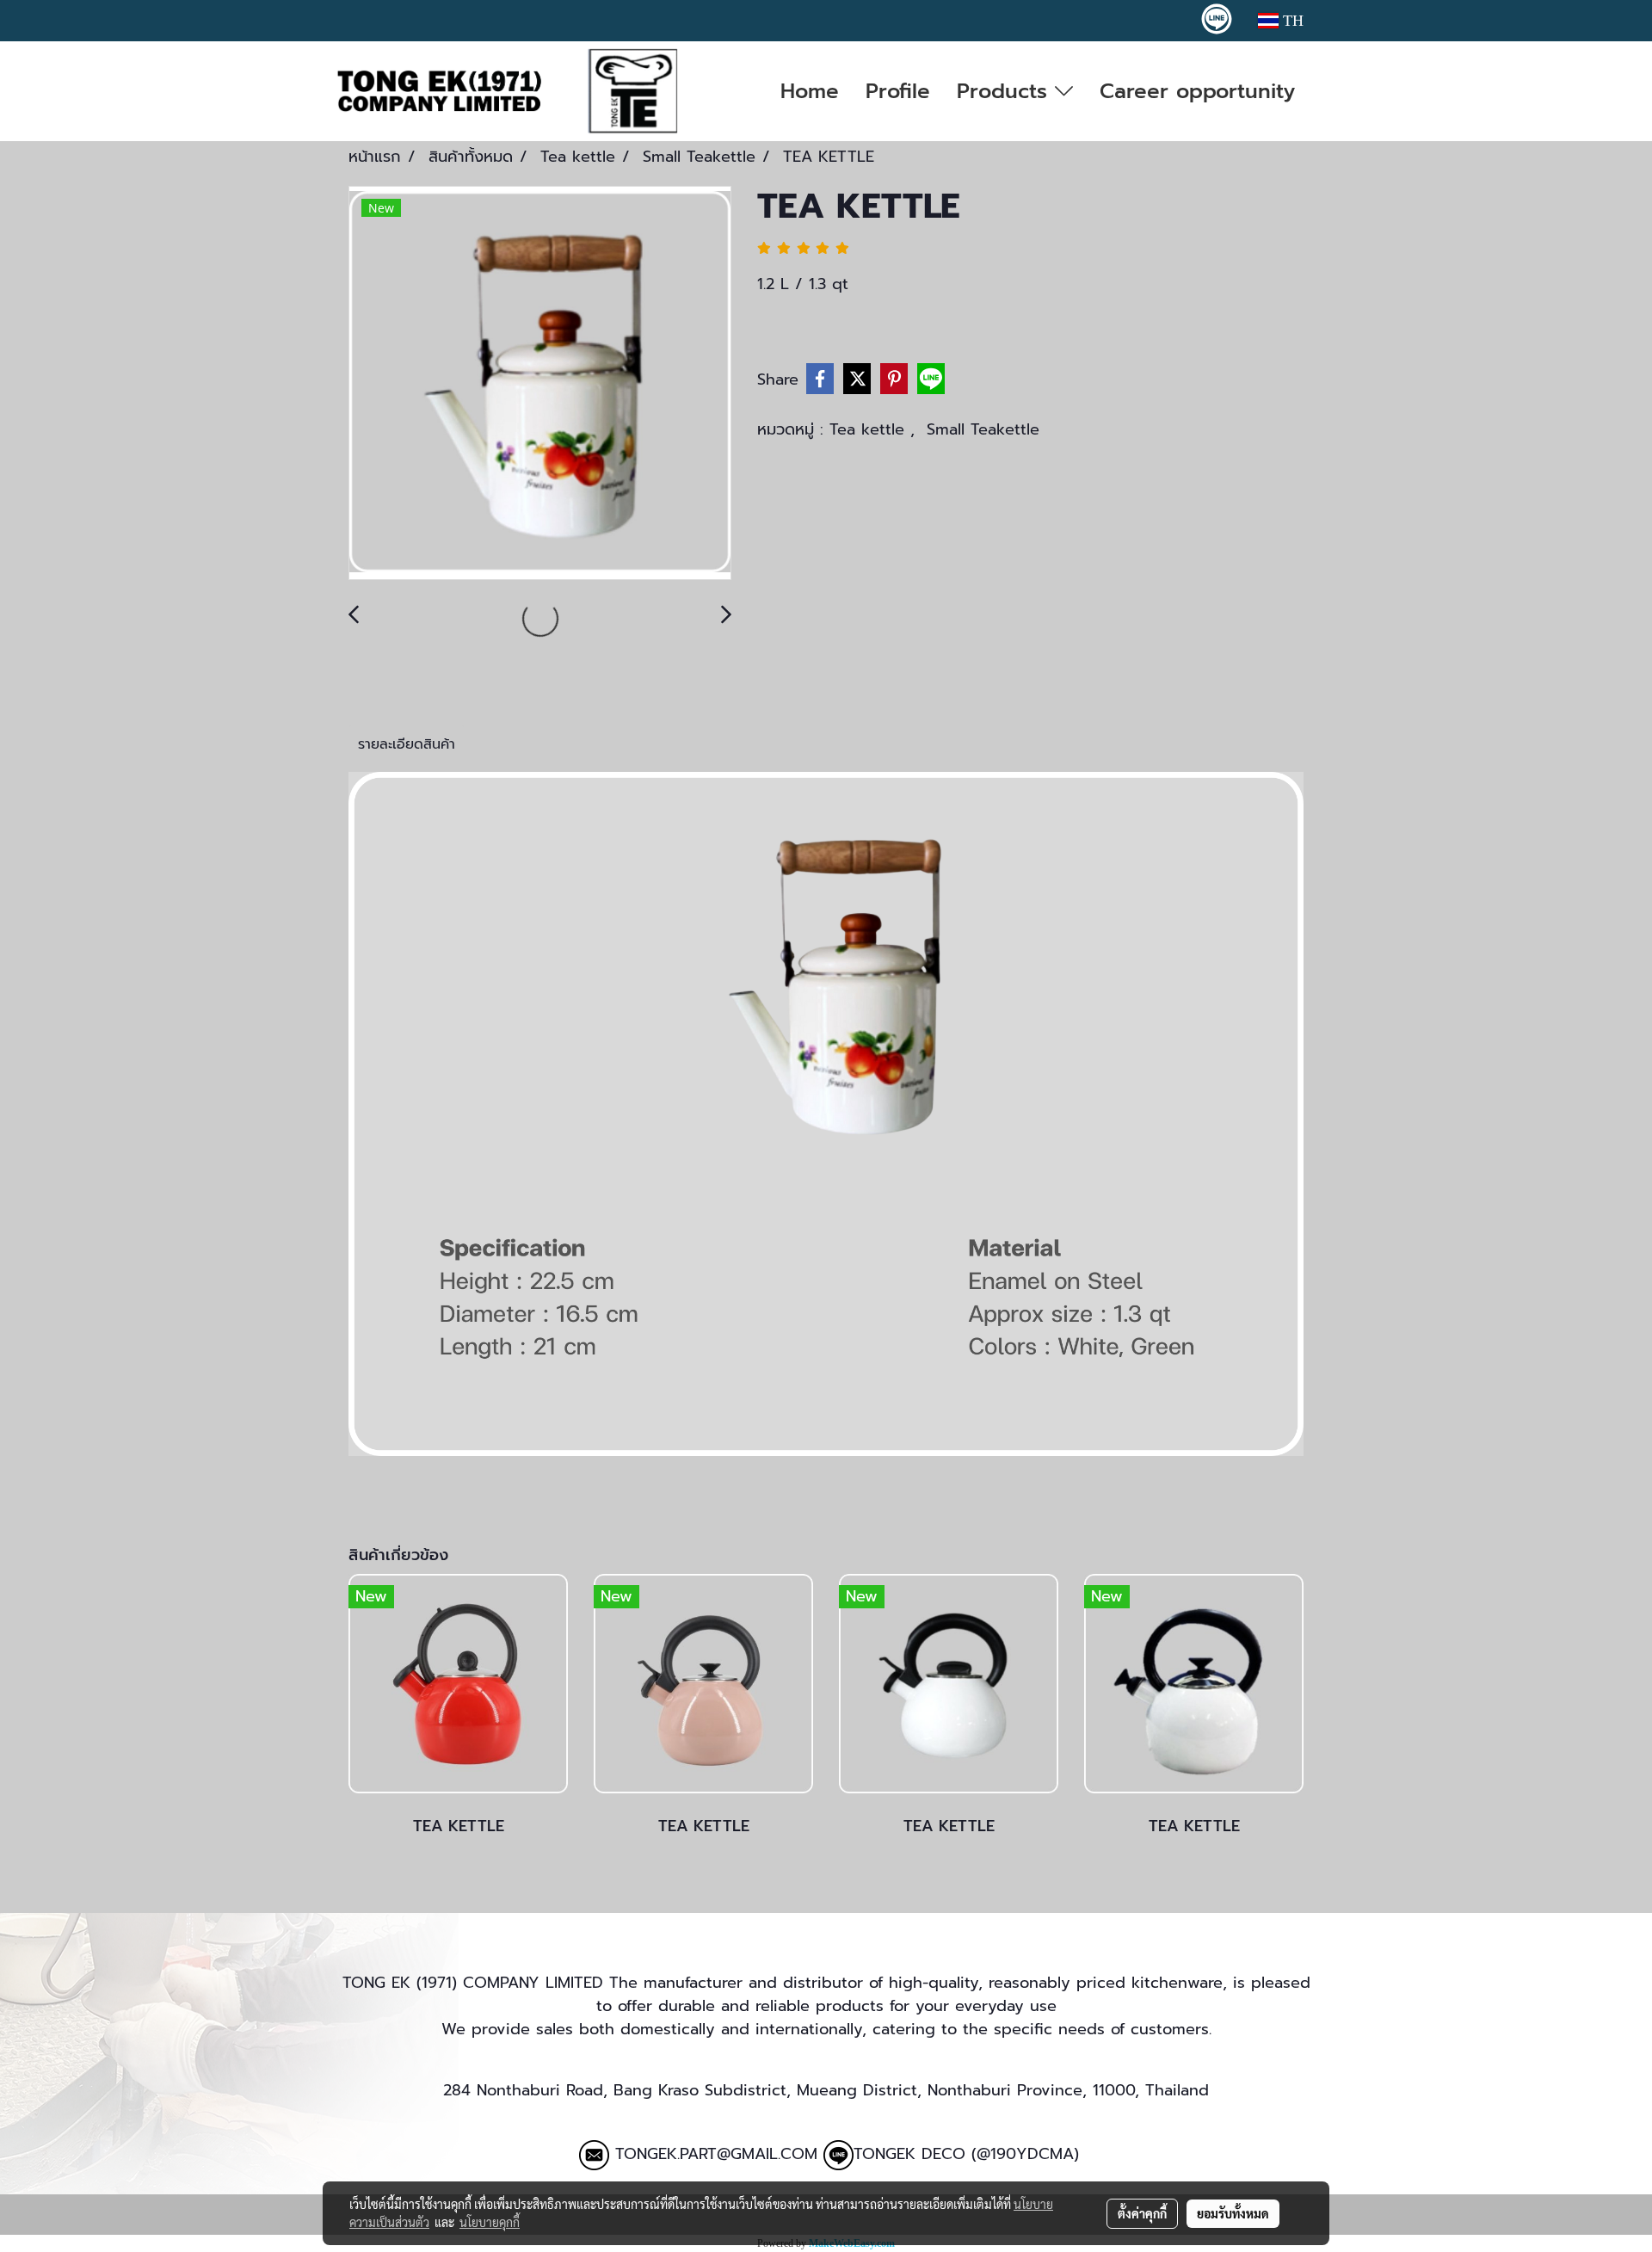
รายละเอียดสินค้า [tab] (407, 744)
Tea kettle (870, 429)
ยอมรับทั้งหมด (1233, 2213)
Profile (898, 91)
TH (1291, 21)
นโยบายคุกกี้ (490, 2222)
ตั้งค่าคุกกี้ (1142, 2213)
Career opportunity (1197, 91)
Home (810, 91)
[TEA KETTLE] (540, 384)
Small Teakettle (983, 429)
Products (1006, 91)
